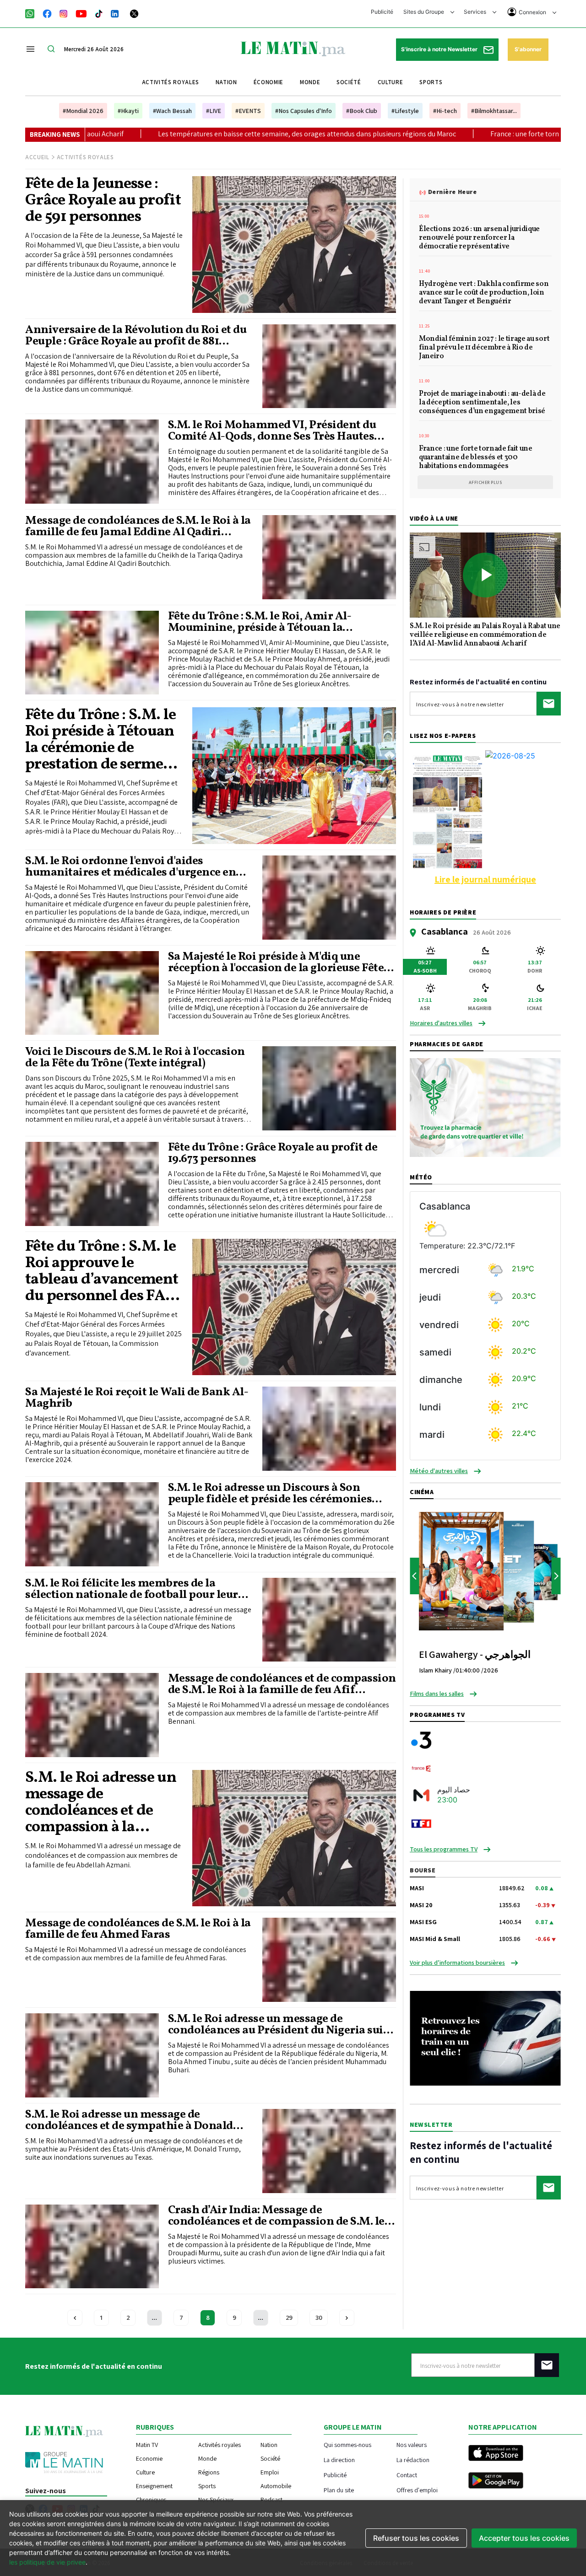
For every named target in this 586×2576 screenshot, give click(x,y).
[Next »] (347, 2318)
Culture (391, 82)
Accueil (37, 157)
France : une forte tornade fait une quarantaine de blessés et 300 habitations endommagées (476, 458)
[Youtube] (81, 13)
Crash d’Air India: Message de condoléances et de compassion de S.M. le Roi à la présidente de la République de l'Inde (276, 2216)
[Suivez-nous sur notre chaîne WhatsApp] (33, 13)
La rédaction (413, 2460)
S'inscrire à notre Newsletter (440, 49)
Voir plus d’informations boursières (457, 1963)
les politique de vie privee (47, 2562)
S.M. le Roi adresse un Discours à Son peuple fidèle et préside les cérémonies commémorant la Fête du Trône (270, 1494)
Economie (149, 2458)
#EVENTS (248, 111)
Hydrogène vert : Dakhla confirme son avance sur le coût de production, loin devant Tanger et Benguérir (484, 293)
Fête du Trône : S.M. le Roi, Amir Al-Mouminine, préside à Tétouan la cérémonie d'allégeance (260, 622)
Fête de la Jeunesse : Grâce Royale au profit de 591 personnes (103, 201)
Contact (407, 2475)
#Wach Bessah (172, 111)
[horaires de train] (485, 2038)
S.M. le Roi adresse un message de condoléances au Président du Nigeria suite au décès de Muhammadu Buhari (281, 2025)
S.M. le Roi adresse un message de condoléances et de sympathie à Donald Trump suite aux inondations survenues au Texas (138, 2120)
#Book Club (362, 111)
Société (349, 82)
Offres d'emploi (417, 2490)
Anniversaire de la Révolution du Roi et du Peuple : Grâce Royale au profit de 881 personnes (136, 336)
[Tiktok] (99, 13)
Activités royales (171, 82)
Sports (431, 82)
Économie (269, 82)
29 (289, 2318)
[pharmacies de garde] (485, 1107)
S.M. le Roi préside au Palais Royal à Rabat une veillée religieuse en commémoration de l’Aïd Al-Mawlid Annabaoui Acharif (485, 635)
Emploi (270, 2472)
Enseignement (154, 2486)
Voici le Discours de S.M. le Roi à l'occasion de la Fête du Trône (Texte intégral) (135, 1058)
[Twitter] (134, 13)
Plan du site (339, 2490)
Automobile (276, 2486)
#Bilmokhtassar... (494, 111)
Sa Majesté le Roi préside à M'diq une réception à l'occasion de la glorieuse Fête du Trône (276, 963)
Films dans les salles (437, 1694)
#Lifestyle (405, 111)
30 (319, 2318)
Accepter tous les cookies (524, 2538)
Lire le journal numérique (485, 879)
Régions (209, 2472)
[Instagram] (64, 13)
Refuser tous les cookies (416, 2538)
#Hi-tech (445, 111)
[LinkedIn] (115, 13)
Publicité (382, 12)
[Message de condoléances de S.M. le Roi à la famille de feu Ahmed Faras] (329, 1960)
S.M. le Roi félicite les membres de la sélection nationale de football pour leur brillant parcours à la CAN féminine (132, 1589)
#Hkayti (128, 111)
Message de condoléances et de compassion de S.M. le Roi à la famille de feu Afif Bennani (282, 1684)
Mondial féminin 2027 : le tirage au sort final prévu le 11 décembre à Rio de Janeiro (484, 348)
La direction (339, 2460)
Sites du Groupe (424, 12)
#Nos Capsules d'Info (304, 111)
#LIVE (214, 111)
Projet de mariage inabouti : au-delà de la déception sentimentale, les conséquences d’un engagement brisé (482, 403)
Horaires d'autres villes (441, 1023)
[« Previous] (75, 2318)
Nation (226, 82)
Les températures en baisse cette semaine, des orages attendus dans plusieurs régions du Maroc (160, 134)
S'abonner (528, 49)
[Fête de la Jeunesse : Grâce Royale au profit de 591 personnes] (294, 244)
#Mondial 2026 (83, 111)
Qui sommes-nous (347, 2444)
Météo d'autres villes (439, 1471)
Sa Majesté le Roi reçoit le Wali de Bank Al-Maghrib (137, 1398)
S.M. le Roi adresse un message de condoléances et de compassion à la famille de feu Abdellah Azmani (101, 1803)
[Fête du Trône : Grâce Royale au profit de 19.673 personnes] (92, 1184)
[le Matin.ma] (293, 48)
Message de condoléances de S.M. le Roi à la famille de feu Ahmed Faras (138, 1929)
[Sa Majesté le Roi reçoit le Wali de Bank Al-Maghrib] (329, 1429)
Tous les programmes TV (444, 1849)
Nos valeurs (412, 2444)
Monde (310, 82)
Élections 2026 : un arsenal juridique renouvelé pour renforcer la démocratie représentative (479, 238)
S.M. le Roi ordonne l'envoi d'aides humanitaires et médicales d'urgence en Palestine (130, 867)
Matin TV (147, 2445)
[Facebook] (47, 13)
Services (476, 12)
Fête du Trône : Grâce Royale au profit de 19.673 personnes (273, 1153)
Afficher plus (486, 482)
